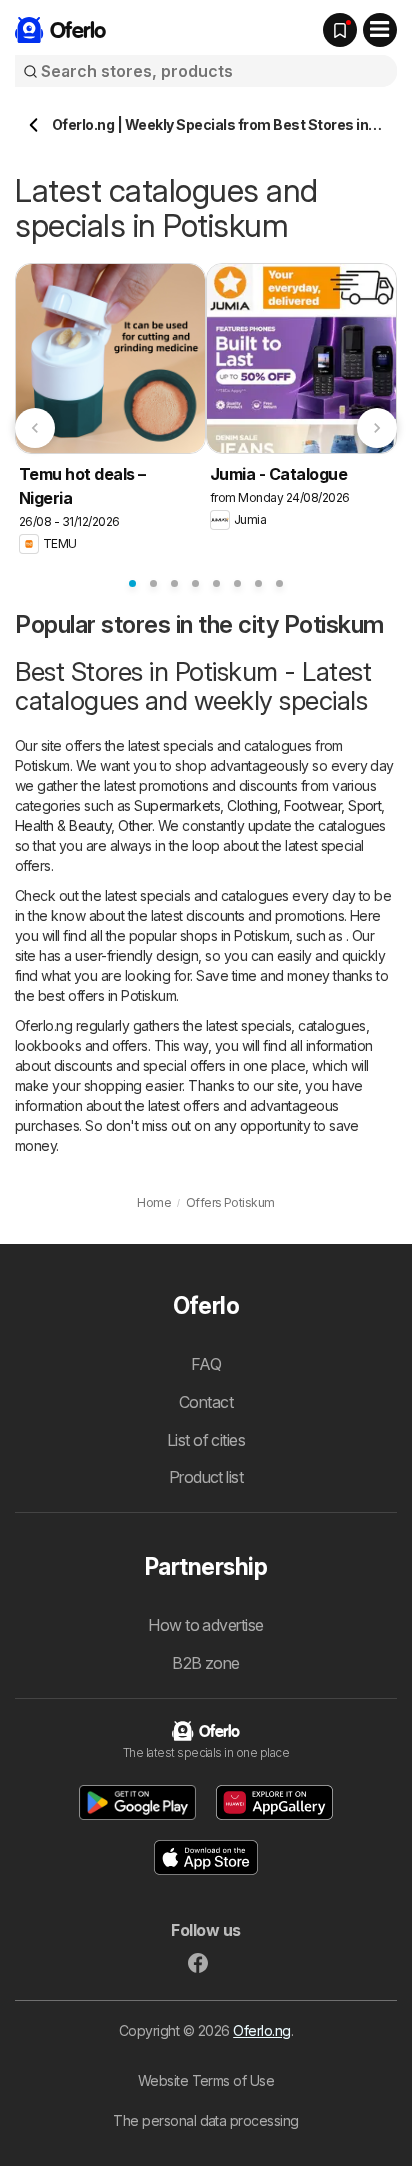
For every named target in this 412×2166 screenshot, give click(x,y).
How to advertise (206, 1625)
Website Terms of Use (206, 2080)
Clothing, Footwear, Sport (304, 805)
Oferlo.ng (261, 2030)
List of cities (206, 1440)
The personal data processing (206, 2120)
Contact (206, 1402)
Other (134, 825)
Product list (206, 1477)
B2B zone (206, 1663)
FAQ (206, 1364)
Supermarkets (177, 805)
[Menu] (380, 30)
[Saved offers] (340, 30)
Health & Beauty (63, 825)
